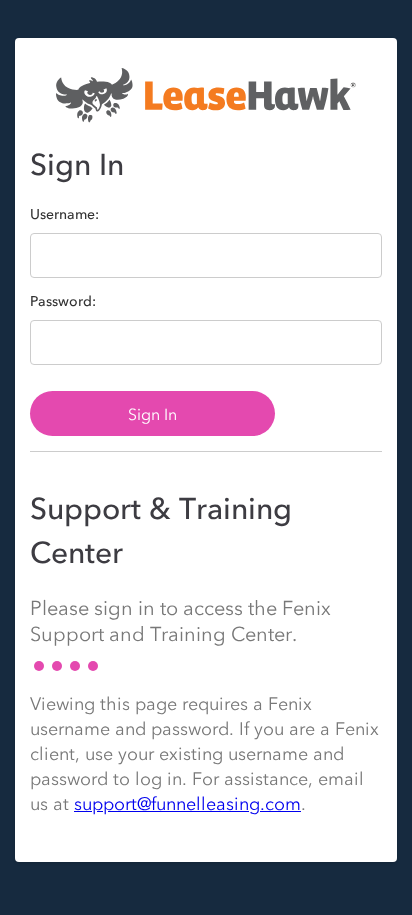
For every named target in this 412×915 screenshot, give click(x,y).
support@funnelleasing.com (187, 804)
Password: (63, 302)
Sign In (152, 414)
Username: (64, 215)
